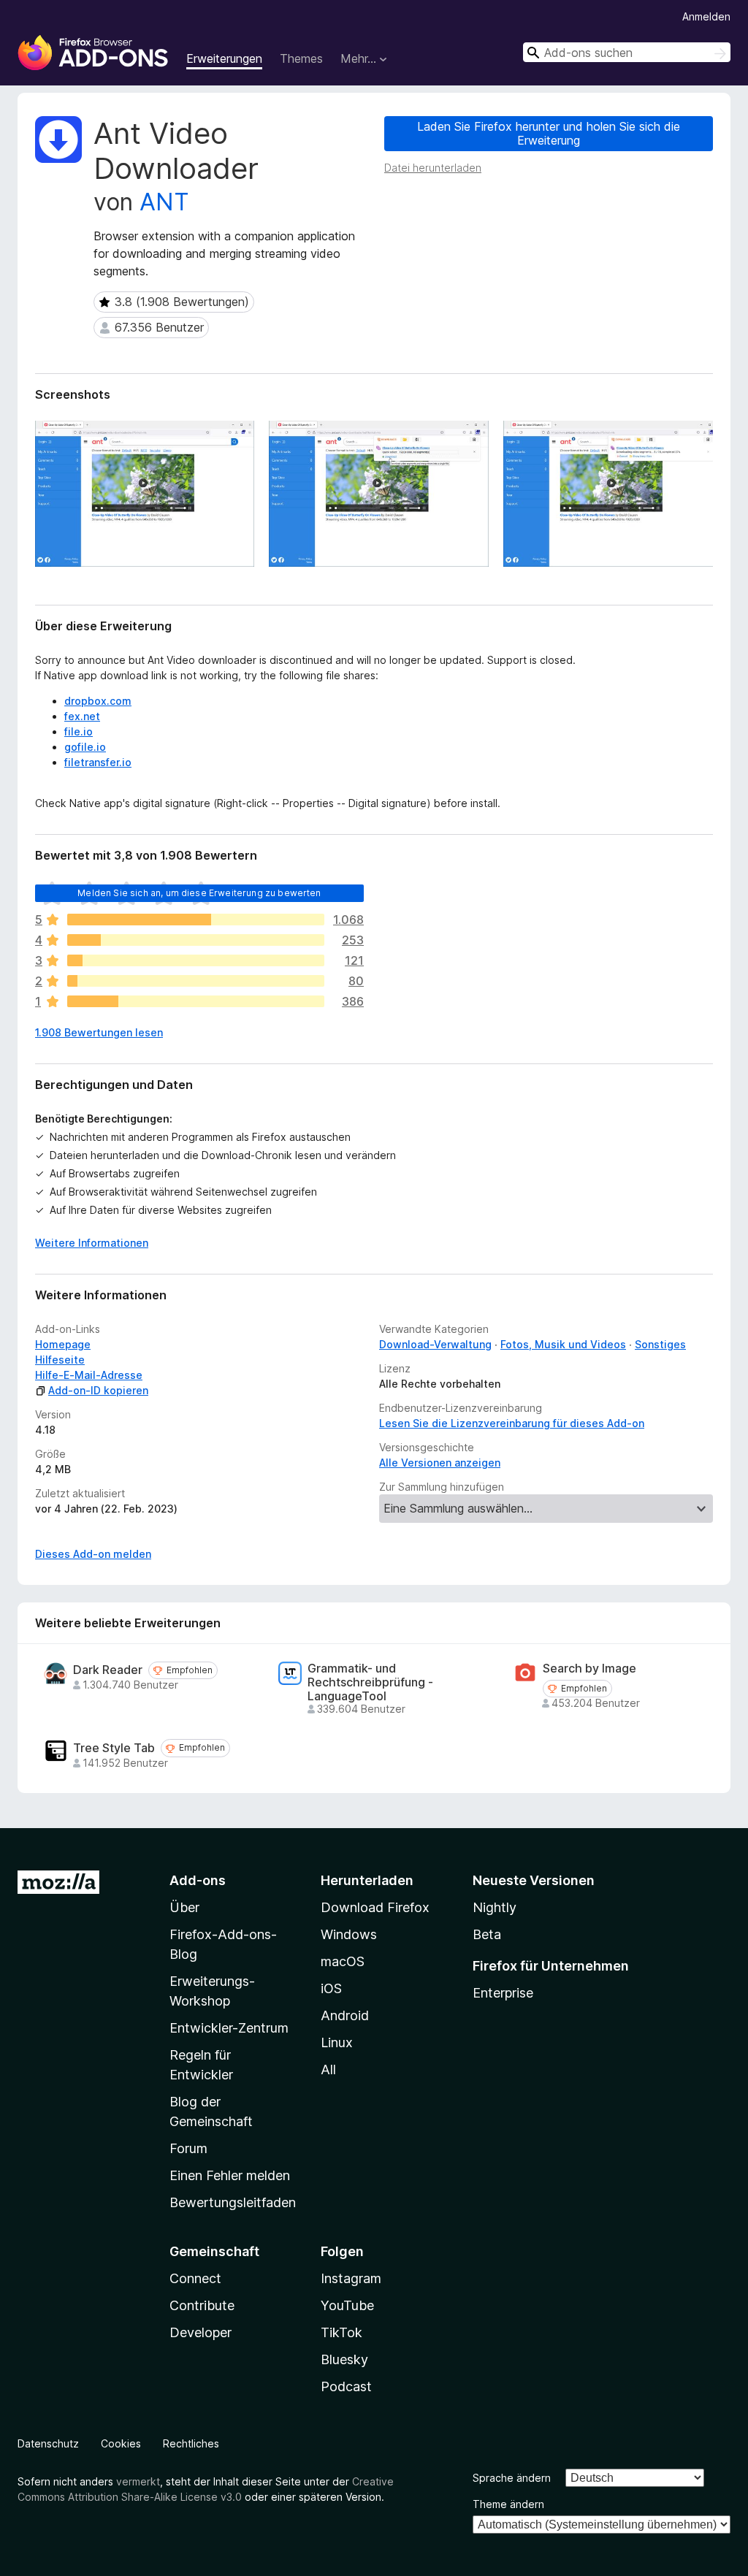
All (328, 2069)
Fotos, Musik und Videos (563, 1344)
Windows (349, 1934)
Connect (195, 2278)
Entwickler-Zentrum (229, 2028)
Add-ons (198, 1880)
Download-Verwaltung (435, 1344)
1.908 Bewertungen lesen (99, 1032)
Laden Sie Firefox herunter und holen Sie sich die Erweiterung (549, 133)
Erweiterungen (224, 58)
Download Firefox (375, 1907)
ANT (164, 202)
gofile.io (85, 747)
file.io (79, 731)
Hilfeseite (60, 1360)
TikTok (341, 2332)
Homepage (63, 1344)
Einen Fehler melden (230, 2175)
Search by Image (589, 1669)
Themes (301, 58)
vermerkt (138, 2481)
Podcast (346, 2386)
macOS (343, 1961)
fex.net (82, 716)
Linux (337, 2042)
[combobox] (627, 52)
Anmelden (706, 16)
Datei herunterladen (433, 168)
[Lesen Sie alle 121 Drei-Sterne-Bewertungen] (196, 960)
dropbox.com (98, 701)
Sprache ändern (512, 2478)
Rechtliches (191, 2443)
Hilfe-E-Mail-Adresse (89, 1375)
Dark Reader (108, 1670)
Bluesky (344, 2359)
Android (345, 2015)
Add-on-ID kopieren (98, 1390)
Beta (487, 1934)
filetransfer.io (98, 762)
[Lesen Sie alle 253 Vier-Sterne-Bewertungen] (196, 940)
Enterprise (503, 1993)
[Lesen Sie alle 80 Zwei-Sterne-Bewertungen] (196, 981)
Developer (201, 2332)
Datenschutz (48, 2443)
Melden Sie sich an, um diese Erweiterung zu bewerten (199, 893)
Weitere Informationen (92, 1243)
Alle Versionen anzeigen (440, 1463)
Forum (188, 2148)
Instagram (351, 2278)
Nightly (495, 1907)
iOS (331, 1988)
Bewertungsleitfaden (233, 2202)
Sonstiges (660, 1344)
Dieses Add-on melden (93, 1554)
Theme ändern (508, 2504)
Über (184, 1907)
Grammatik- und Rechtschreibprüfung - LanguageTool (370, 1682)
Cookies (121, 2443)
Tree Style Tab (114, 1748)
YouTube (347, 2305)
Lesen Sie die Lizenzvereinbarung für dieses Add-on (512, 1423)
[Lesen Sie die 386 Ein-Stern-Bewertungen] (196, 1001)
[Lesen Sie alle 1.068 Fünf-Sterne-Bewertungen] (196, 920)
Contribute (202, 2305)
